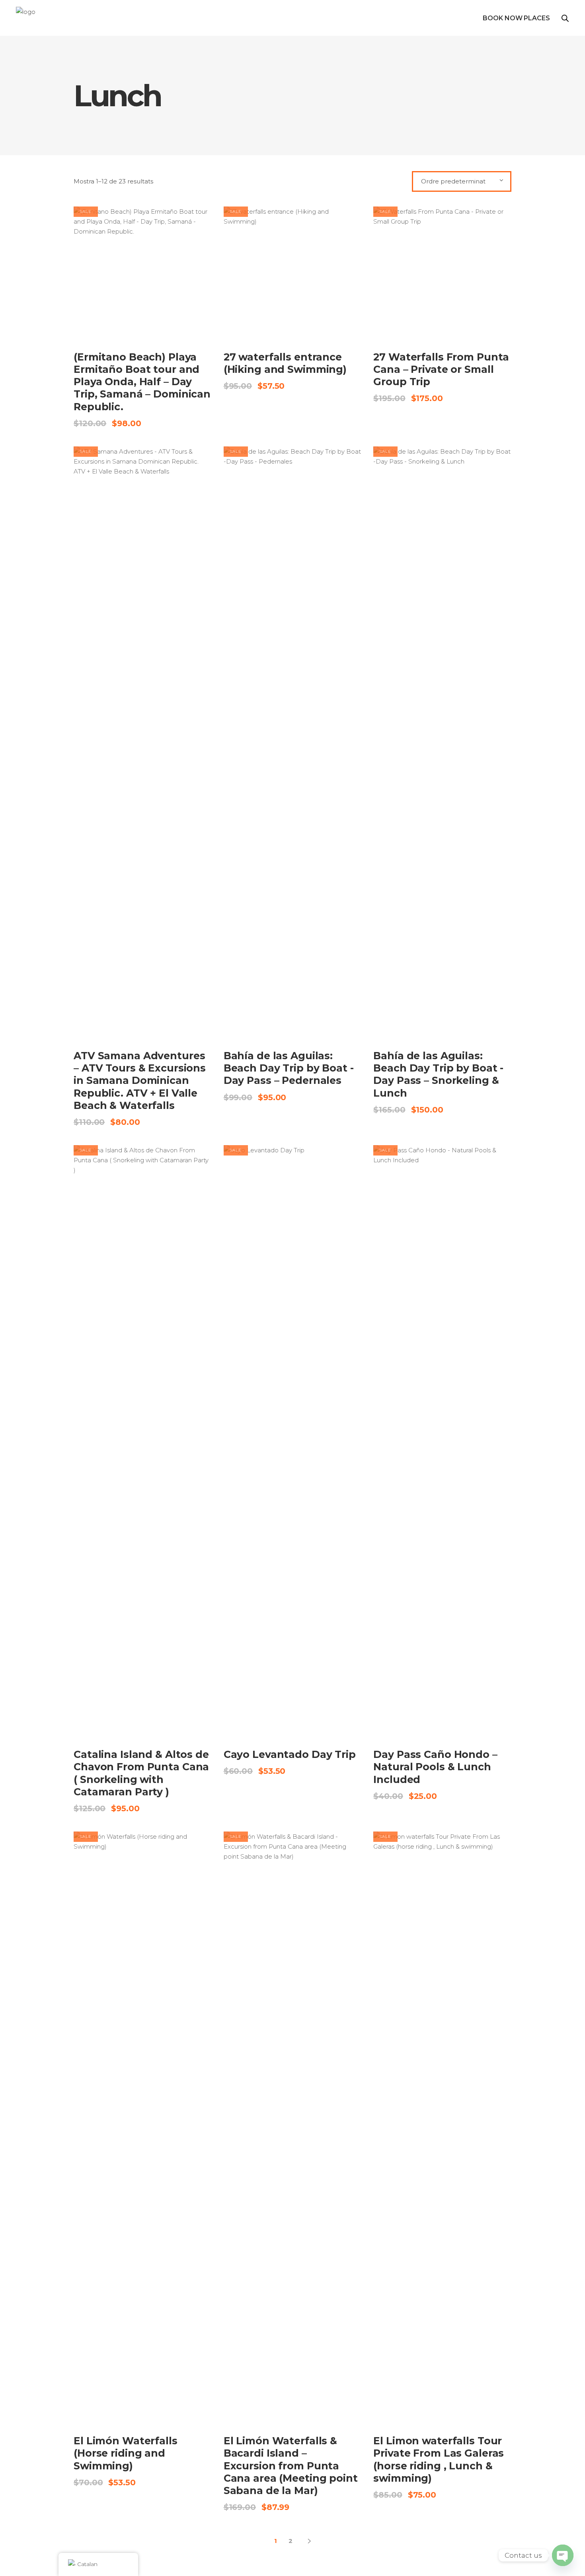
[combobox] (462, 181)
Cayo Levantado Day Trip (290, 1754)
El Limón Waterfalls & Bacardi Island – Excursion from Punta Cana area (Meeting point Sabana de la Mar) (291, 2466)
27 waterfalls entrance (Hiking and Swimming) (285, 363)
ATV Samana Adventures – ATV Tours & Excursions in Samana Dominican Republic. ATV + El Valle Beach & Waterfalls (140, 1080)
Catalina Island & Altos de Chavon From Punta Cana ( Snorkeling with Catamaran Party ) (141, 1773)
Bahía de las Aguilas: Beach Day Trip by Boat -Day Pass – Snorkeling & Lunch (438, 1074)
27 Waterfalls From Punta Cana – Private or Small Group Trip (441, 369)
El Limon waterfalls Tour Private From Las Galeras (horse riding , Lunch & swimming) (439, 2459)
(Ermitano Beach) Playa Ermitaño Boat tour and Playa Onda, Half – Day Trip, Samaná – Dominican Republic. (142, 382)
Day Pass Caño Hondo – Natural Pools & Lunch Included (435, 1767)
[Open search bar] (565, 18)
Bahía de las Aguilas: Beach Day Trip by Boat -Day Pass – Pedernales (289, 1068)
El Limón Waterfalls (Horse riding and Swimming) (126, 2453)
